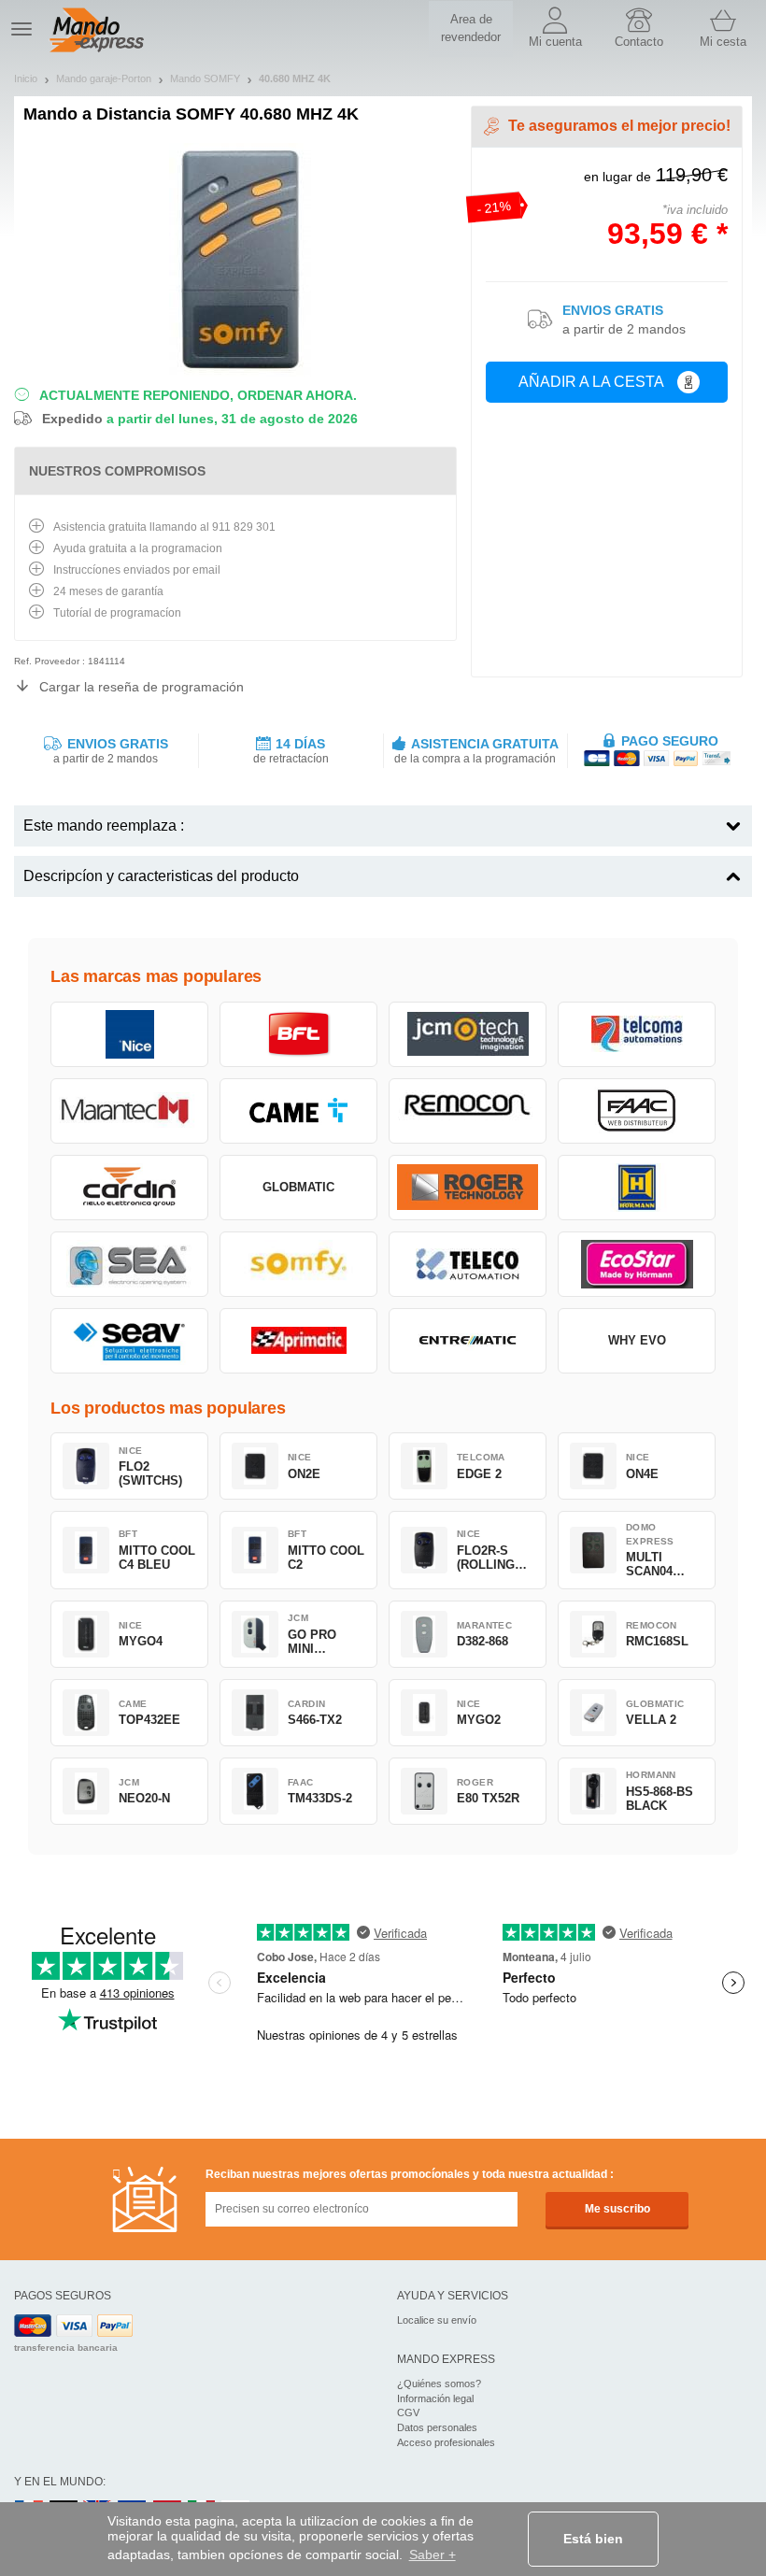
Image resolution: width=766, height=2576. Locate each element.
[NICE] (129, 1034)
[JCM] (468, 1034)
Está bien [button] (593, 2539)
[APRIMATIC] (298, 1341)
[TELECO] (468, 1264)
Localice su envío (437, 2320)
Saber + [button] (433, 2555)
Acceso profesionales (446, 2442)
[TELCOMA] (637, 1034)
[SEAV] (129, 1341)
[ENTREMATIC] (468, 1341)
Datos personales (437, 2427)
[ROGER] (468, 1188)
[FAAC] (637, 1111)
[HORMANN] (637, 1188)
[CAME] (298, 1111)
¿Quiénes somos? (439, 2384)
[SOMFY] (298, 1264)
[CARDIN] (129, 1188)
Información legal (435, 2398)
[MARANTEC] (129, 1111)
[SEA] (129, 1264)
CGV (408, 2412)
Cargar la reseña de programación (142, 687)
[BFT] (298, 1034)
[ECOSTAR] (637, 1264)
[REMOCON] (468, 1111)
